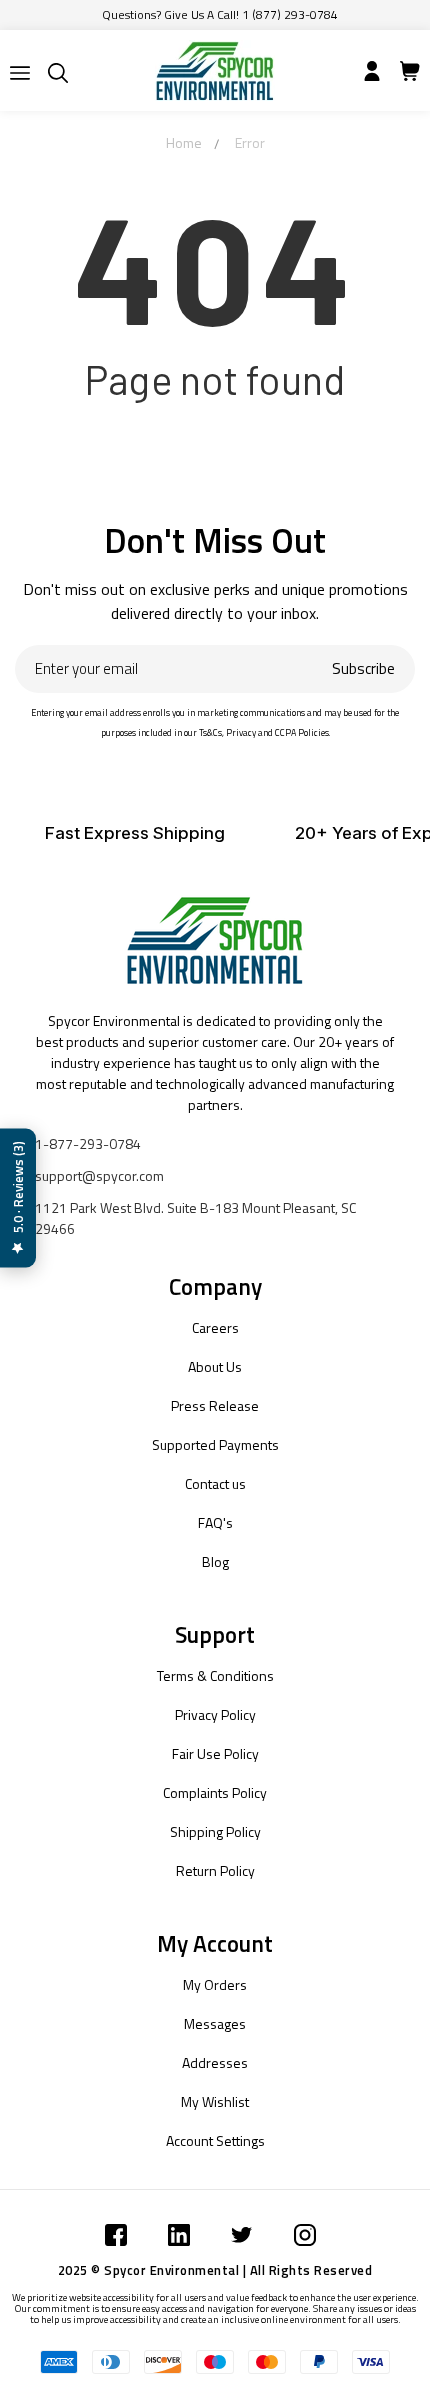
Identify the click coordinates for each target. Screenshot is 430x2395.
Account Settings (215, 2140)
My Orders (215, 1984)
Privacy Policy (215, 1714)
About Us (215, 1366)
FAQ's (215, 1522)
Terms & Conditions (215, 1675)
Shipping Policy (215, 1831)
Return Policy (215, 1870)
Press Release (215, 1405)
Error (250, 142)
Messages (215, 2023)
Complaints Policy (215, 1792)
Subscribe (363, 668)
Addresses (215, 2062)
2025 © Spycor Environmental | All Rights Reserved (215, 2270)
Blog (215, 1561)
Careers (215, 1327)
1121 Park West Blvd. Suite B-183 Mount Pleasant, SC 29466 (195, 1218)
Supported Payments (215, 1444)
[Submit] (20, 73)
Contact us (215, 1483)
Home (184, 142)
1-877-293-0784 (88, 1143)
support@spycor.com (99, 1175)
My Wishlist (215, 2101)
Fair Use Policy (215, 1753)
